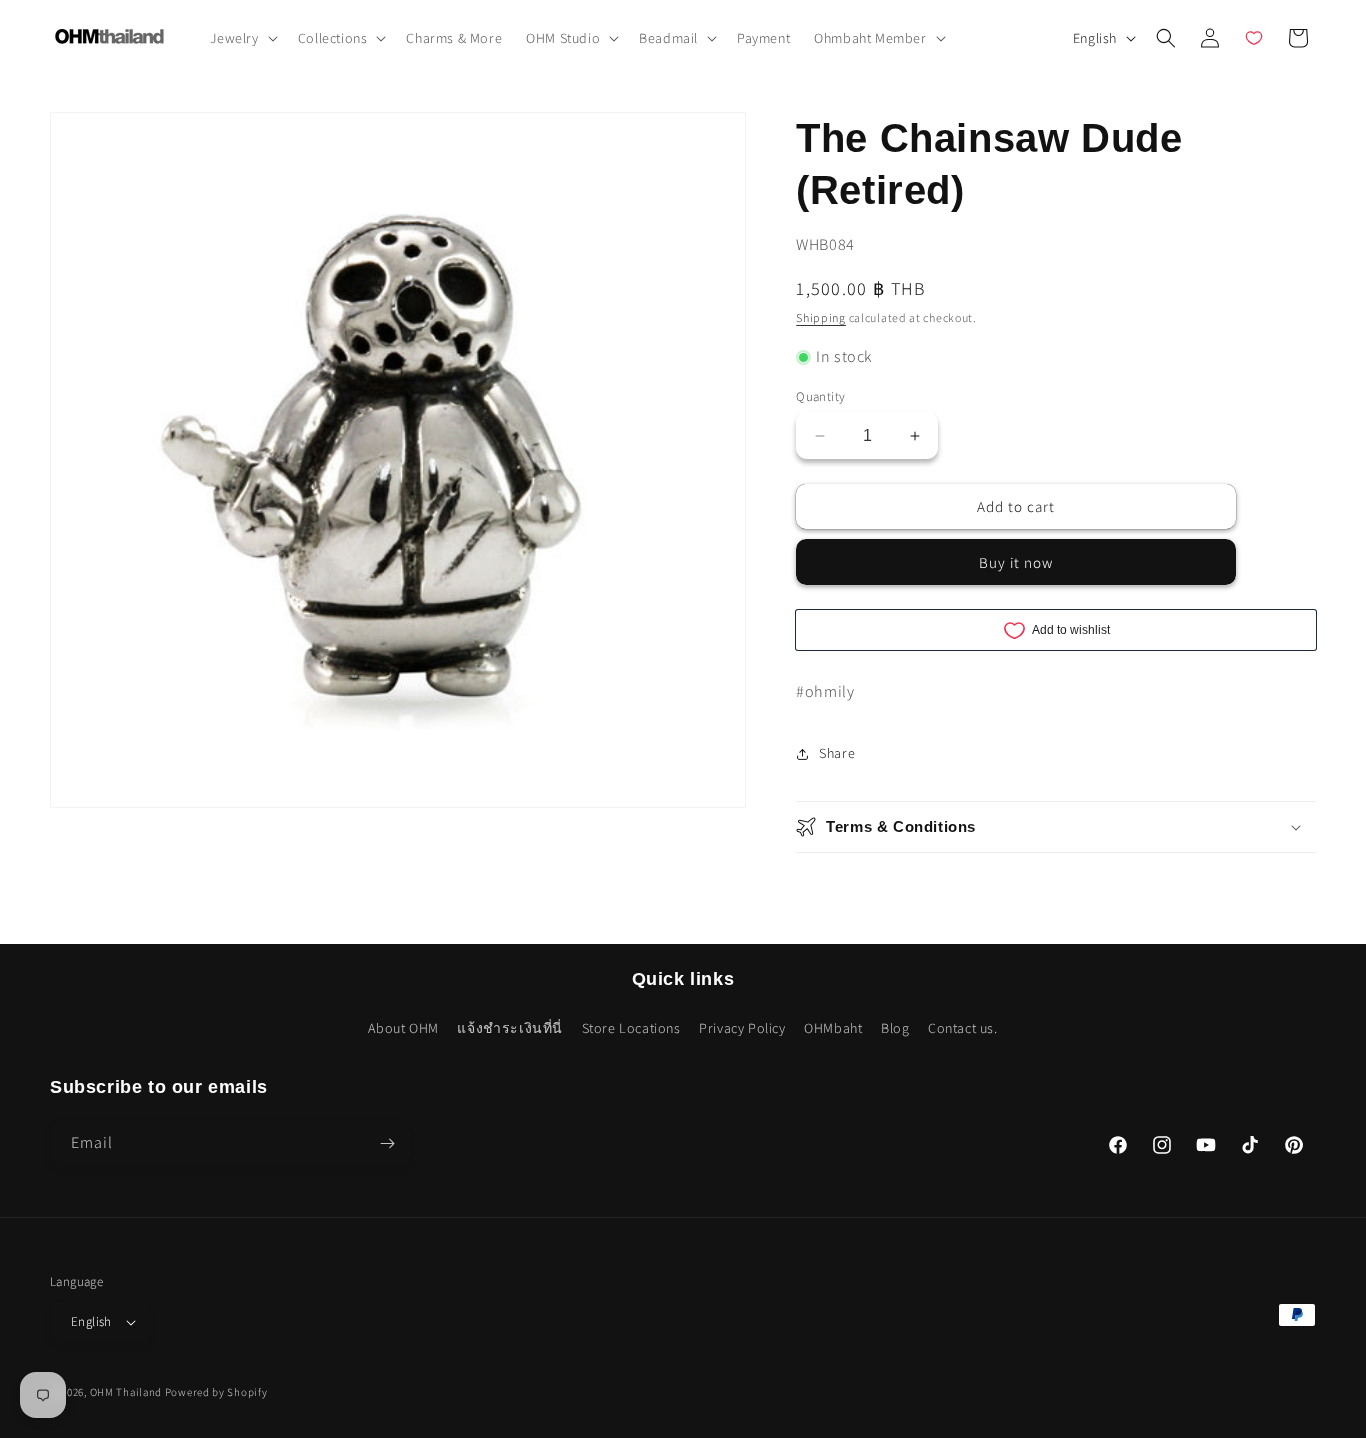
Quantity (820, 396)
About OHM (403, 1028)
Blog (895, 1028)
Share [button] (837, 753)
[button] (242, 38)
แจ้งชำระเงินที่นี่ (510, 1028)
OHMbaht (833, 1028)
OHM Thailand (126, 1392)
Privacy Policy (742, 1028)
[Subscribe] (387, 1143)
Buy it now (1016, 562)
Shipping (821, 317)
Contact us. (963, 1028)
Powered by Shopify (216, 1392)
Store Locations (631, 1028)
